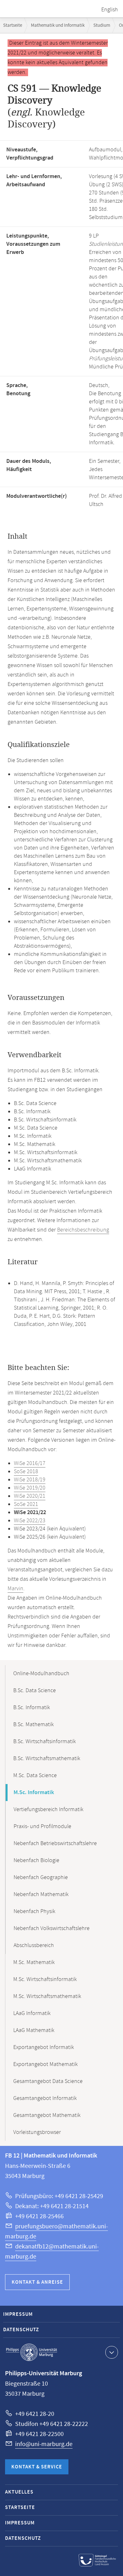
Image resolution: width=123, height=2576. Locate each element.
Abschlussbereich (34, 1945)
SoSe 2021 (26, 1504)
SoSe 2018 (26, 1472)
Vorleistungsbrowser (37, 2132)
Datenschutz (21, 2330)
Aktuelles (19, 2492)
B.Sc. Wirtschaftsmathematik (47, 1759)
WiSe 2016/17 (30, 1463)
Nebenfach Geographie (41, 1877)
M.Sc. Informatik (34, 1793)
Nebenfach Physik (34, 1911)
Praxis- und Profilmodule (42, 1827)
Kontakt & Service (37, 2467)
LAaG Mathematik (34, 2030)
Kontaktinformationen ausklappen (112, 2352)
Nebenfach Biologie (36, 1860)
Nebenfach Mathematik (41, 1894)
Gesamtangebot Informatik (45, 2098)
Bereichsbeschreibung (83, 1230)
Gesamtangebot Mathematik (47, 2115)
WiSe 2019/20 (30, 1488)
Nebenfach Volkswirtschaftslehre (52, 1928)
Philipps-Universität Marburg (32, 2352)
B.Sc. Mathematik (33, 1725)
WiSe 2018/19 (30, 1480)
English (110, 10)
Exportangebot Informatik (44, 2047)
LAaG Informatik (32, 2013)
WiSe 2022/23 (30, 1521)
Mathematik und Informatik (58, 25)
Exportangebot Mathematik (45, 2064)
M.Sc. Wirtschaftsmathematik (47, 1996)
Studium (102, 25)
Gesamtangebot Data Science (48, 2081)
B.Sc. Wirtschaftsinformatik (44, 1742)
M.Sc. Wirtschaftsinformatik (45, 1979)
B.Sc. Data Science (35, 1691)
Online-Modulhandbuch (41, 1674)
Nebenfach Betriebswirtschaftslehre (55, 1844)
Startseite (13, 25)
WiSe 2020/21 (30, 1496)
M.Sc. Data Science (35, 1776)
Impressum (18, 2314)
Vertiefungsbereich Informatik (48, 1810)
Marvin (15, 1589)
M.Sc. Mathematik (34, 1962)
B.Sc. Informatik (32, 1708)
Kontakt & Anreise (37, 2282)
